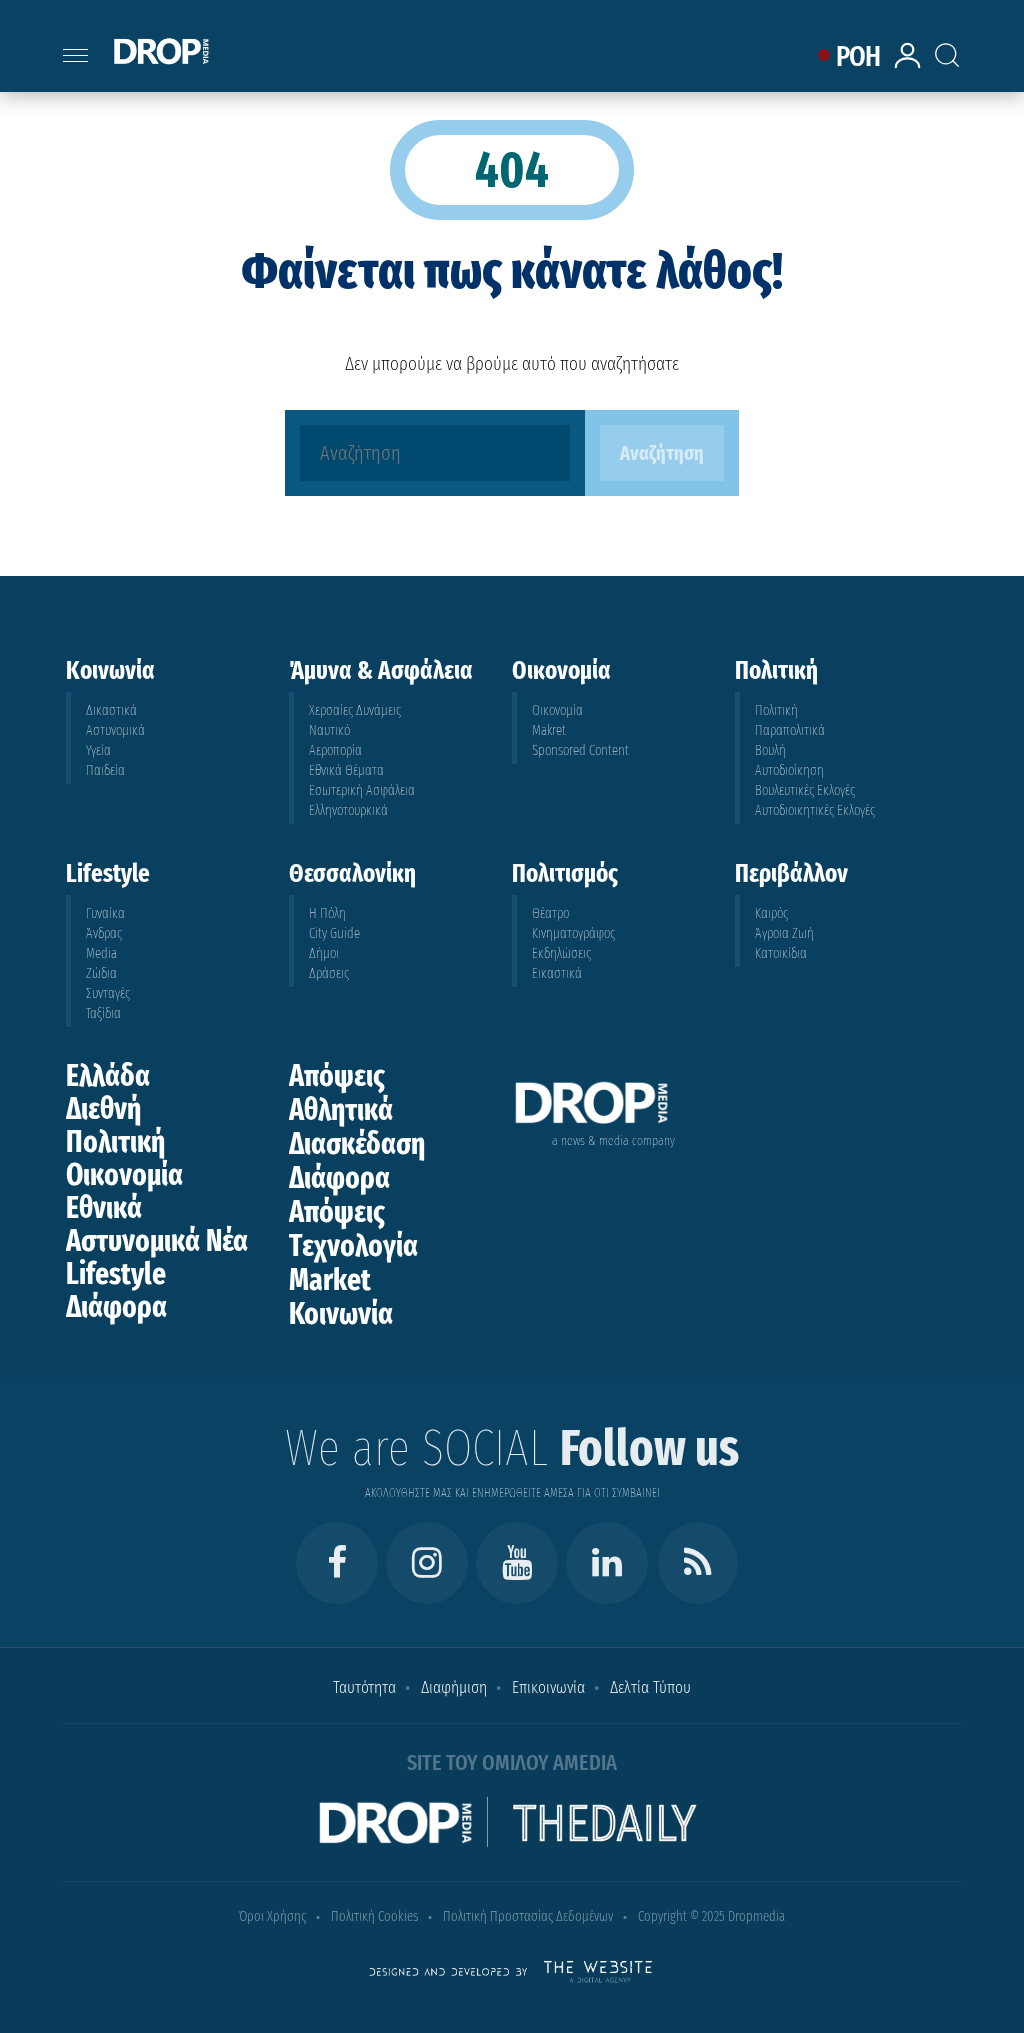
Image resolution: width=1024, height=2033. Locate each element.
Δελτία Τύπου (650, 1687)
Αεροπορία (335, 750)
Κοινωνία (341, 1314)
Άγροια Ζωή (784, 933)
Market (330, 1280)
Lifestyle (116, 1274)
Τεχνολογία (353, 1246)
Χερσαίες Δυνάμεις (355, 710)
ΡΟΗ (858, 56)
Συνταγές (108, 993)
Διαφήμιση (454, 1687)
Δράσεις (329, 973)
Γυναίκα (105, 913)
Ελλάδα (108, 1076)
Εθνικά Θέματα (346, 770)
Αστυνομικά (115, 730)
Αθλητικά (341, 1110)
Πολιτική (776, 710)
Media (101, 953)
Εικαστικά (557, 973)
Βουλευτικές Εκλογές (805, 790)
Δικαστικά (111, 710)
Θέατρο (550, 913)
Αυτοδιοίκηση (789, 770)
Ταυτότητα (364, 1687)
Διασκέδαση (357, 1144)
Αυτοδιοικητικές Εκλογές (815, 810)
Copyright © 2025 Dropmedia (711, 1916)
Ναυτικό (329, 730)
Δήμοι (324, 953)
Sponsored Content (580, 750)
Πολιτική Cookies (374, 1916)
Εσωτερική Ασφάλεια (362, 790)
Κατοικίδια (781, 953)
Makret (549, 730)
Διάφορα (116, 1307)
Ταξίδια (103, 1013)
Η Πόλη (327, 913)
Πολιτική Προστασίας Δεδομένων (528, 1916)
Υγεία (98, 750)
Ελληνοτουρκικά (348, 810)
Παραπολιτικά (790, 730)
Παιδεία (105, 770)
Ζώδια (101, 973)
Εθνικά (104, 1208)
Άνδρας (104, 933)
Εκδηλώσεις (561, 953)
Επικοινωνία (548, 1687)
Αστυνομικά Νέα (157, 1241)
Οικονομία (557, 710)
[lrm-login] (911, 65)
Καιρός (771, 913)
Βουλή (770, 750)
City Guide (334, 933)
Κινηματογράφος (573, 933)
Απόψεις (337, 1076)
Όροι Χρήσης (272, 1916)
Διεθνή (103, 1109)
